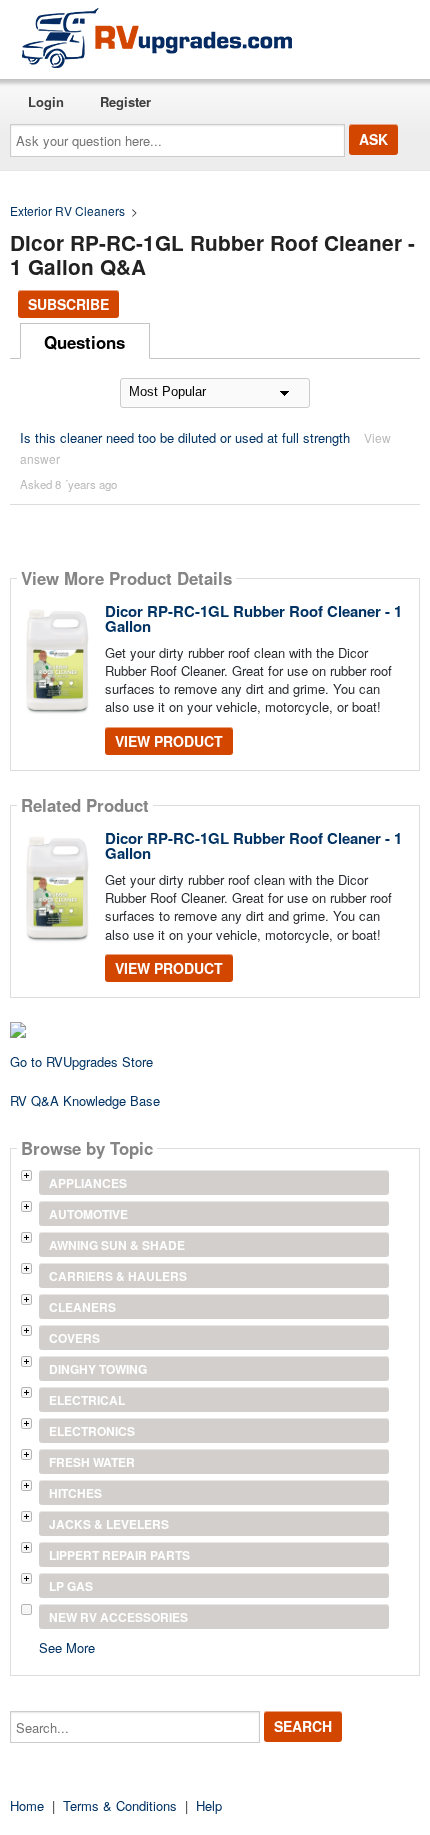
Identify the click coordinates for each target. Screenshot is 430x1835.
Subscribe (68, 304)
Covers (74, 1338)
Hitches (75, 1493)
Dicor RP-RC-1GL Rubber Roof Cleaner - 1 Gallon (253, 618)
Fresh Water (92, 1462)
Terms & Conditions (120, 1805)
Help (209, 1805)
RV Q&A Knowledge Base (85, 1100)
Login (46, 101)
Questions (84, 342)
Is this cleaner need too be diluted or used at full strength (185, 437)
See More (67, 1646)
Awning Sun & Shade (117, 1245)
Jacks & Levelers (109, 1524)
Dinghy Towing (98, 1369)
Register (125, 101)
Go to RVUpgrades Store (81, 1061)
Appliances (88, 1183)
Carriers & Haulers (118, 1276)
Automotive (88, 1214)
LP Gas (71, 1586)
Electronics (92, 1431)
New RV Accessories (118, 1617)
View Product (169, 741)
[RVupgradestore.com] (157, 37)
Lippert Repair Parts (119, 1555)
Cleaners (82, 1307)
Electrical (87, 1400)
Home (27, 1805)
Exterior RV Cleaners (67, 210)
